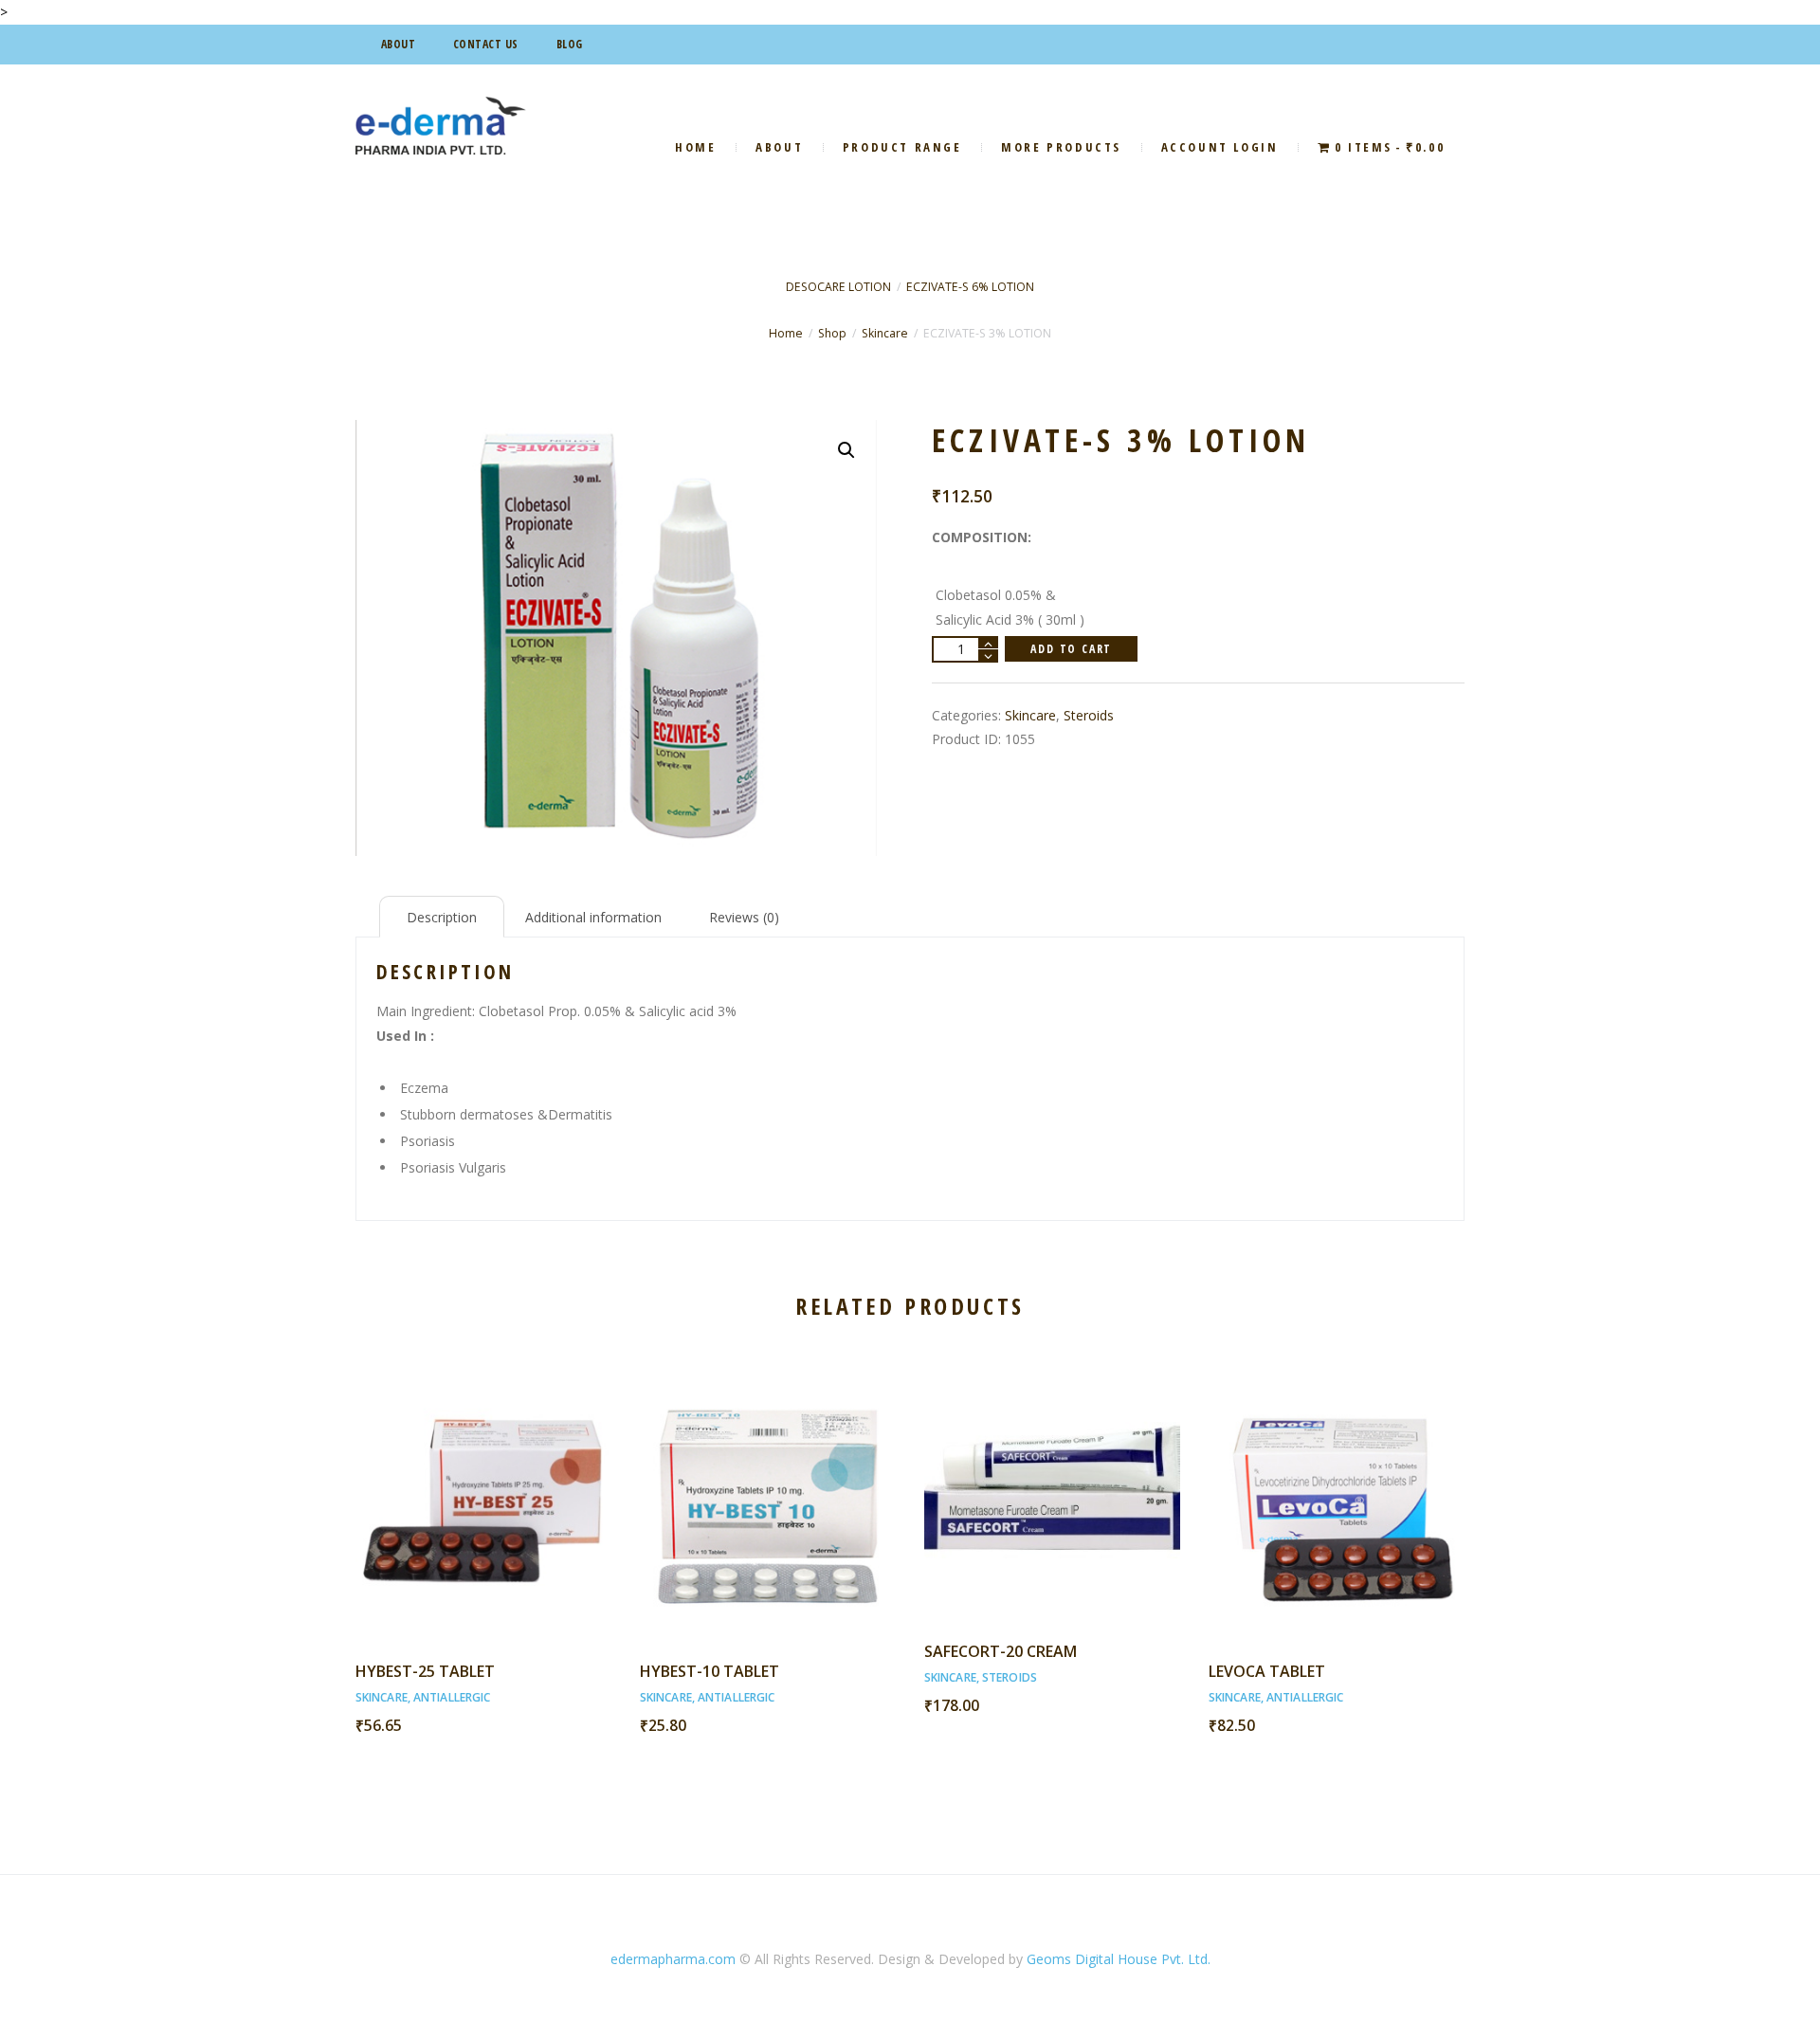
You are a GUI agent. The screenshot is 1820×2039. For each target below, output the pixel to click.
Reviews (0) (744, 917)
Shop (832, 333)
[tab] (442, 917)
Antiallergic (452, 1697)
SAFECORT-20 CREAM (1001, 1651)
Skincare (885, 333)
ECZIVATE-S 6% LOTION (970, 287)
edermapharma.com (673, 1959)
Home (786, 333)
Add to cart (1071, 649)
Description (442, 917)
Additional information (593, 917)
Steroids (1089, 715)
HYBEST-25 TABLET (425, 1671)
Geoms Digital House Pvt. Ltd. (1119, 1959)
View (483, 1480)
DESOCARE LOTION (838, 287)
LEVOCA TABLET (1267, 1671)
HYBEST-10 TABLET (710, 1671)
